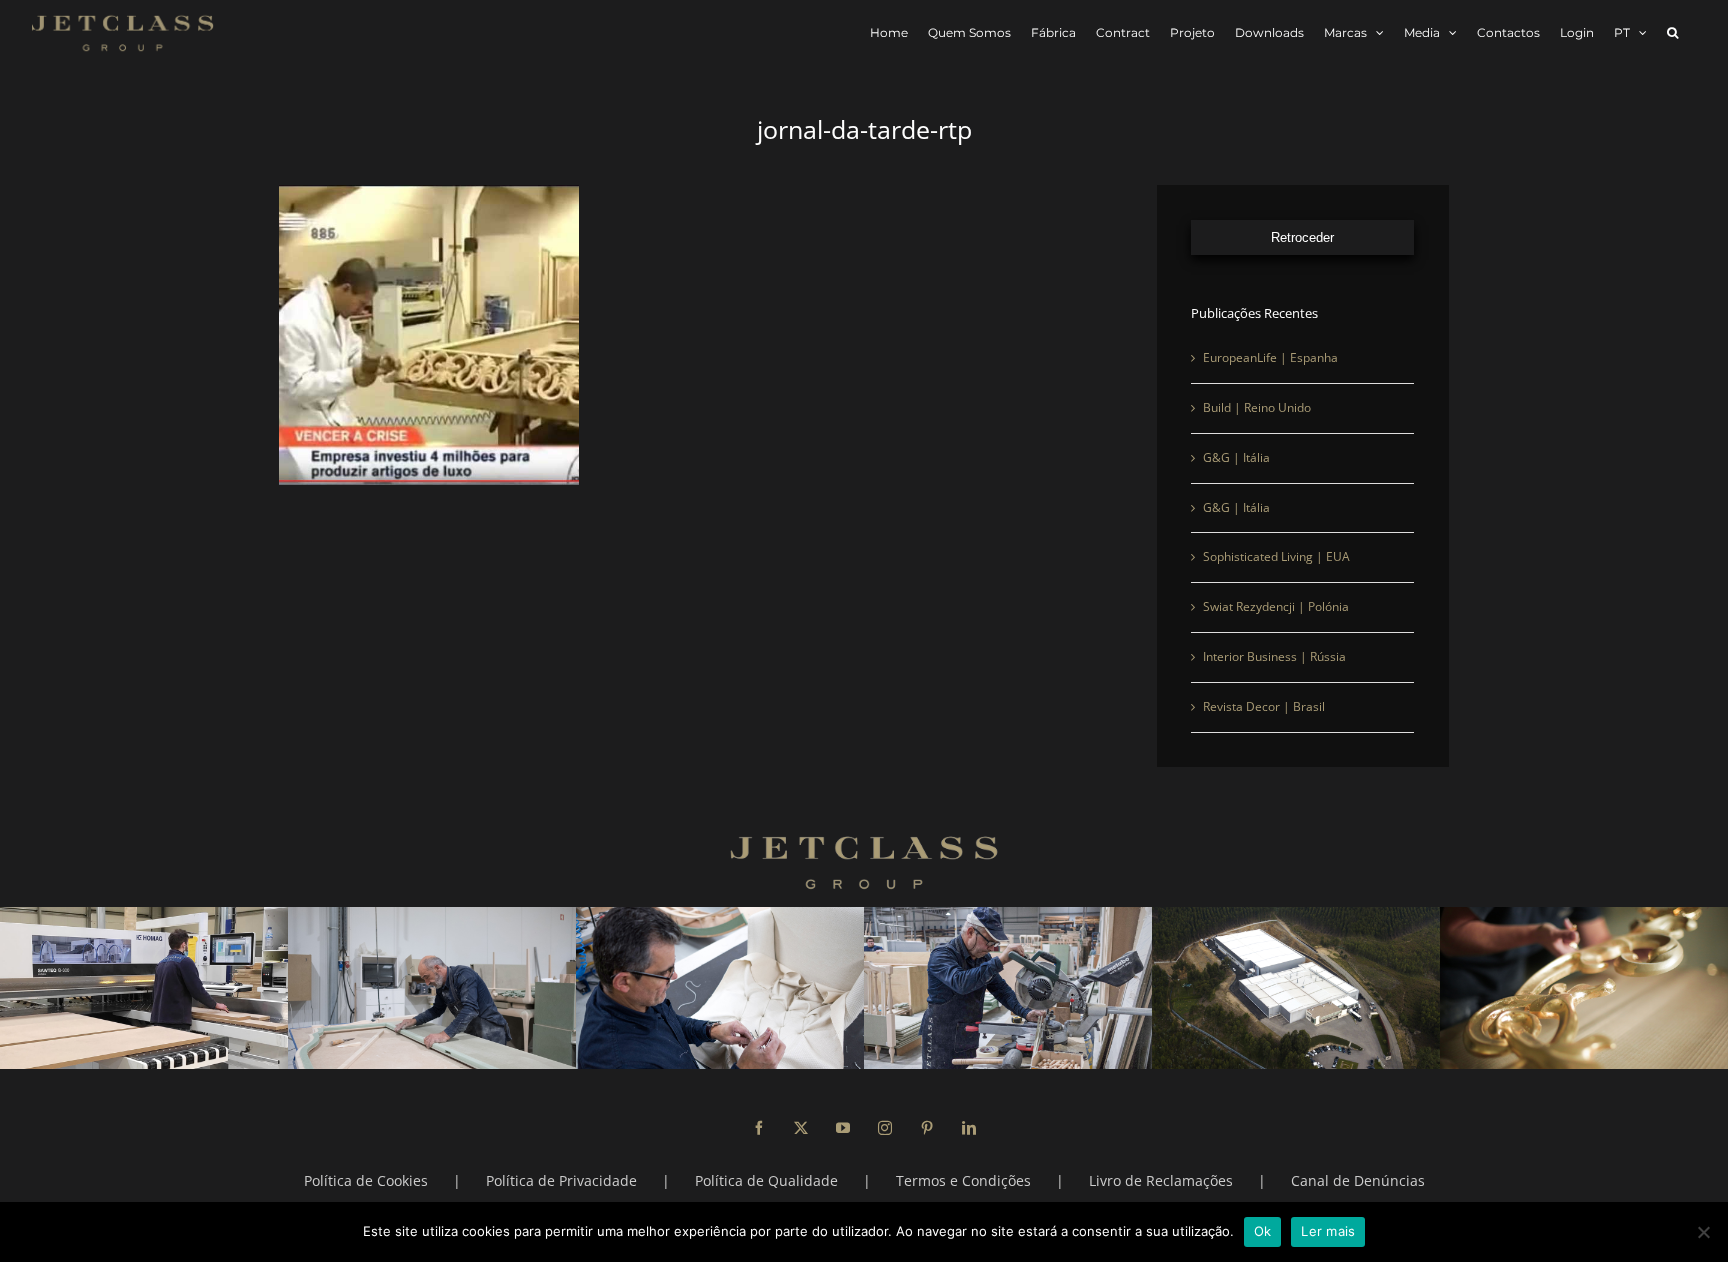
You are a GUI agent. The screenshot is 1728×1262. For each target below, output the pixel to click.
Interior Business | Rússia (1274, 656)
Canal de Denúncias (1358, 1180)
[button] (1672, 32)
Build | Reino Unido (1257, 407)
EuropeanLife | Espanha (1270, 357)
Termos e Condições (963, 1180)
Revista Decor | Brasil (1264, 706)
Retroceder (1302, 237)
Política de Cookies (366, 1180)
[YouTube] (843, 1128)
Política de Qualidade (766, 1180)
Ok (1263, 1231)
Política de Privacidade (561, 1180)
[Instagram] (885, 1128)
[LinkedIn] (969, 1128)
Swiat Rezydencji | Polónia (1276, 606)
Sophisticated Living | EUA (1276, 556)
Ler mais (1328, 1231)
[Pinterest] (927, 1128)
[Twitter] (801, 1128)
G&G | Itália (1236, 457)
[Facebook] (759, 1128)
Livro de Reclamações (1161, 1180)
